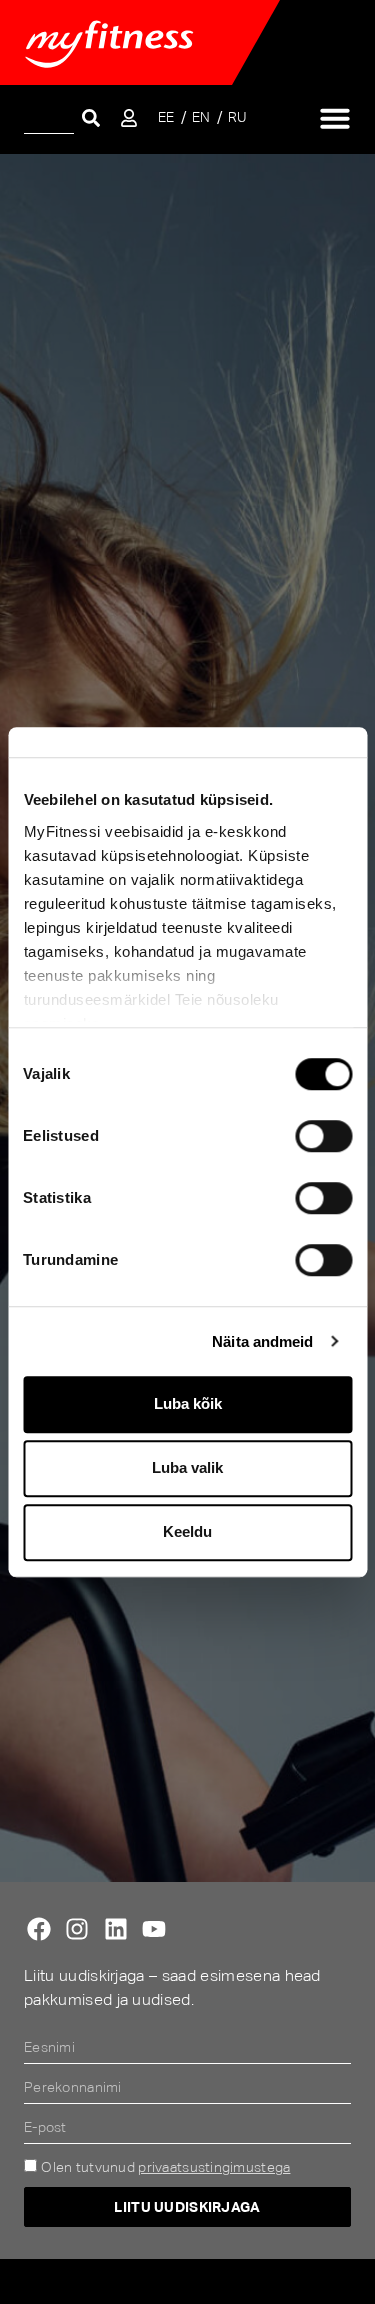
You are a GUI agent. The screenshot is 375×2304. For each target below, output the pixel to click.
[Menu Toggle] (335, 118)
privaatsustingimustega (214, 2167)
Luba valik (187, 1467)
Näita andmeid (262, 1341)
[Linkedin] (116, 1929)
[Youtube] (154, 1929)
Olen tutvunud (165, 2167)
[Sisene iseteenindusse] (129, 118)
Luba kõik (188, 1403)
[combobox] (49, 117)
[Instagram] (77, 1929)
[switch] (323, 1136)
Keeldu (187, 1531)
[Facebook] (39, 1929)
